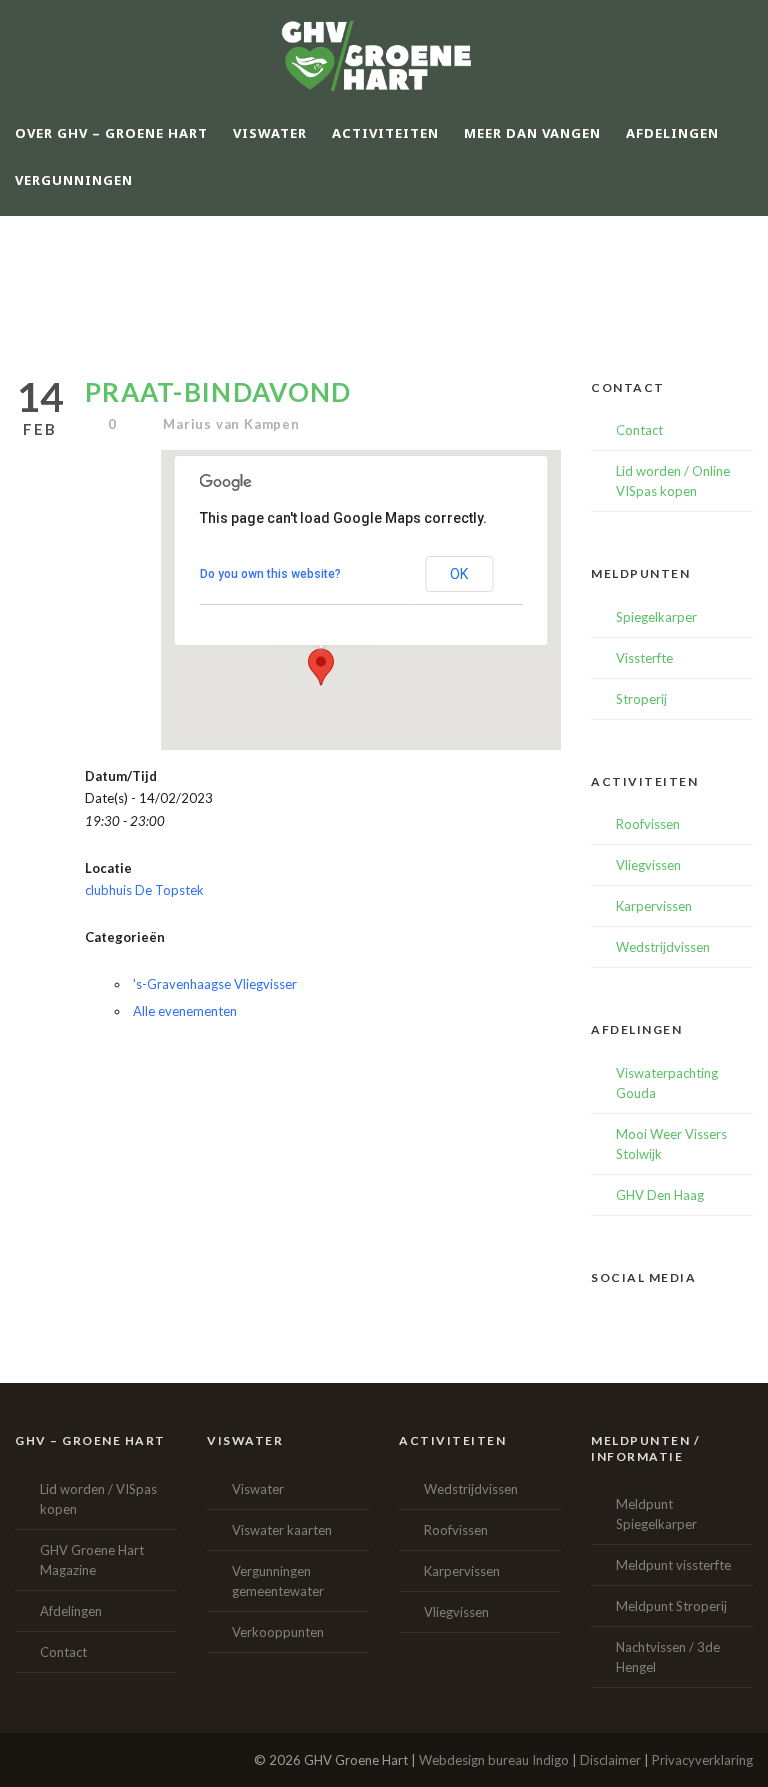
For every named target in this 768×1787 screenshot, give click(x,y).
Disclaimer (610, 1760)
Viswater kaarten (282, 1530)
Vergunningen (74, 180)
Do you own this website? (270, 574)
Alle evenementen (185, 1011)
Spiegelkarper (656, 617)
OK (459, 574)
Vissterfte (644, 658)
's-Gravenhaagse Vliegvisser (215, 984)
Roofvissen (648, 824)
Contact (639, 430)
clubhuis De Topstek (144, 890)
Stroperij (641, 699)
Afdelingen (71, 1611)
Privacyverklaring (702, 1760)
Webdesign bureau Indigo (494, 1760)
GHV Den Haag (660, 1195)
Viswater (258, 1489)
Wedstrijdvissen (663, 947)
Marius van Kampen (231, 424)
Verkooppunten (278, 1632)
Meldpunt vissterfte (673, 1565)
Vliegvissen (648, 865)
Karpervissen (654, 906)
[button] (321, 667)
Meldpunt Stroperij (671, 1606)
